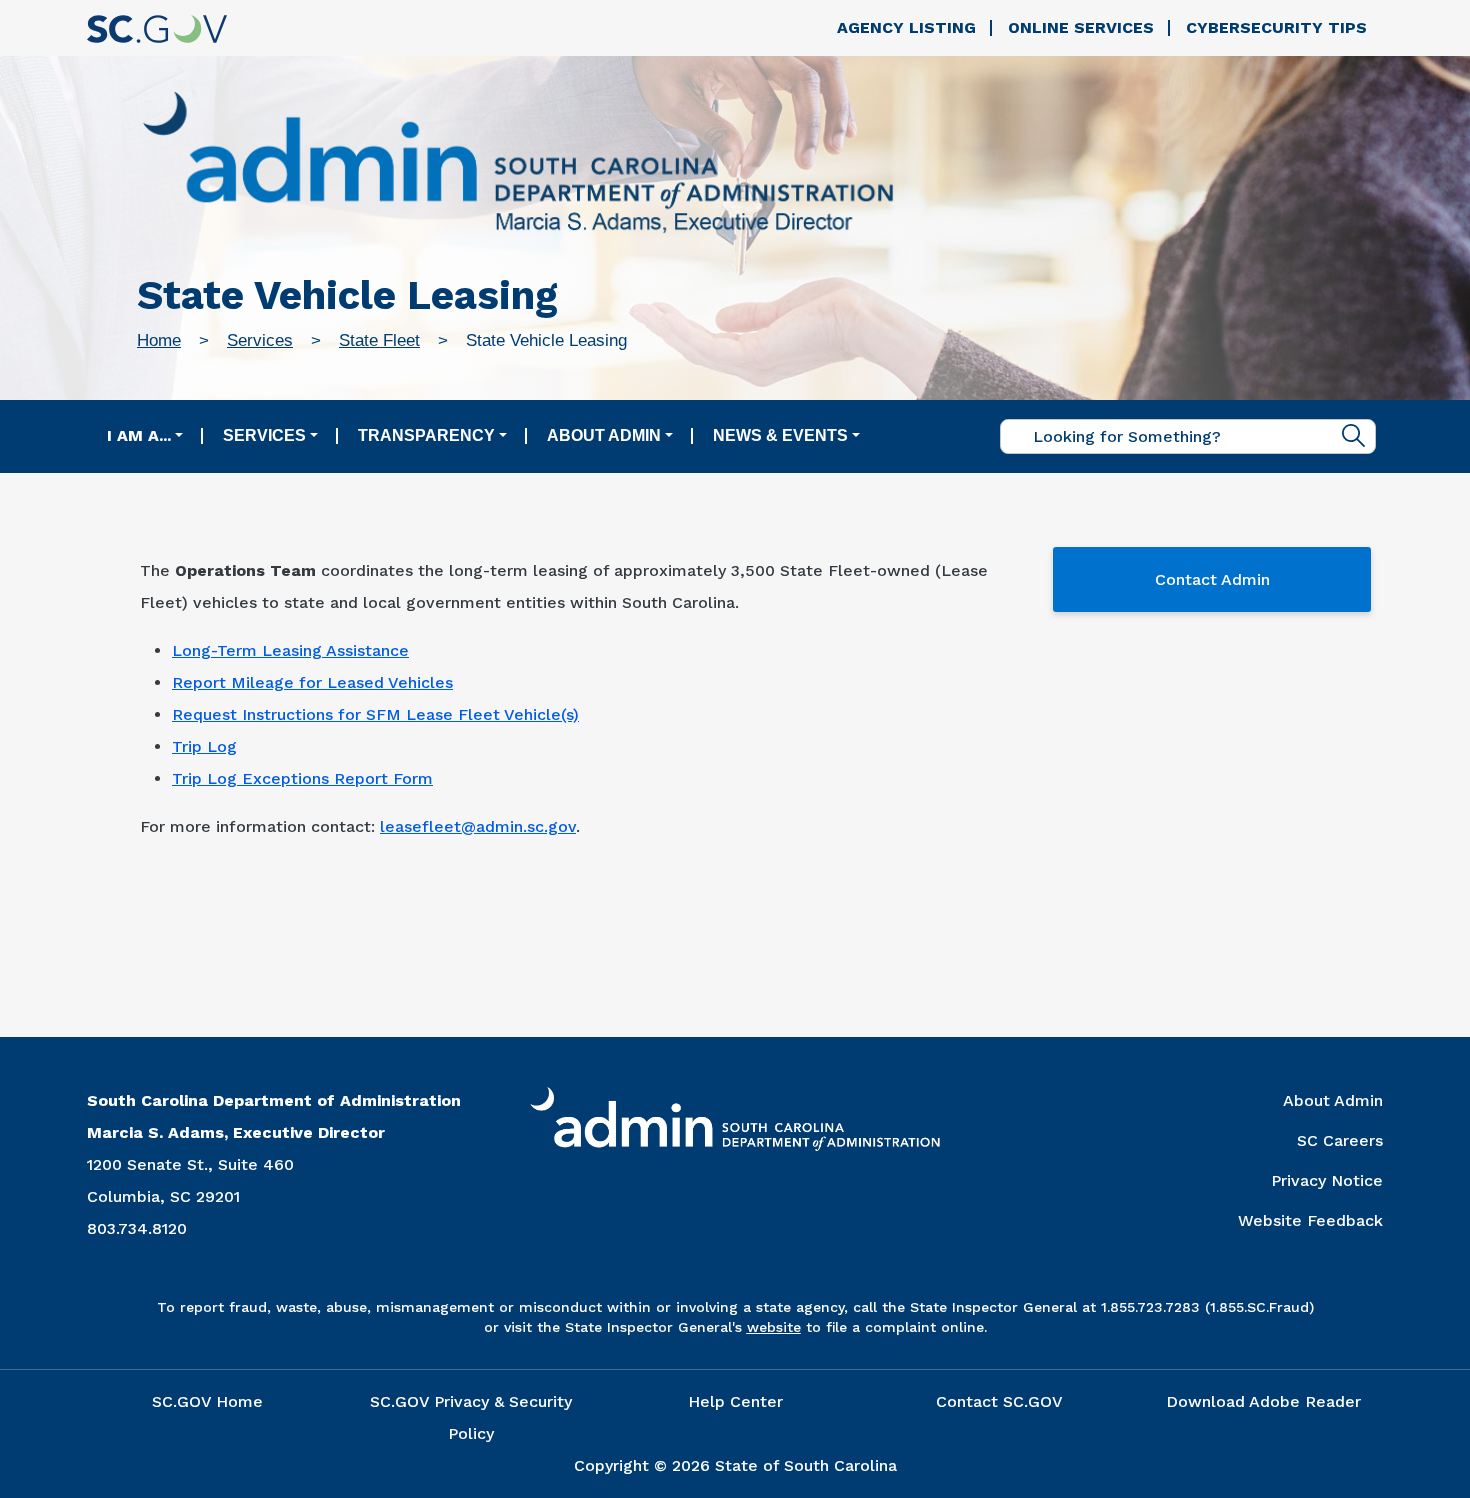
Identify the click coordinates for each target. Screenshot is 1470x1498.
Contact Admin (1212, 579)
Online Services (1081, 27)
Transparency (426, 435)
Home (159, 340)
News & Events (780, 435)
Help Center (735, 1401)
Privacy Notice (1327, 1180)
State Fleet (379, 340)
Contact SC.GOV (999, 1401)
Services (260, 340)
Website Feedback (1310, 1220)
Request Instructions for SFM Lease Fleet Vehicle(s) (375, 714)
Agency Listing (906, 27)
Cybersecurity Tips (1276, 27)
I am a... (139, 435)
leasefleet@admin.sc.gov (478, 826)
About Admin (604, 435)
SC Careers (1340, 1140)
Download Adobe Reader (1263, 1401)
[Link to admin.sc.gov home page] (518, 165)
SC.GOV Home (207, 1401)
